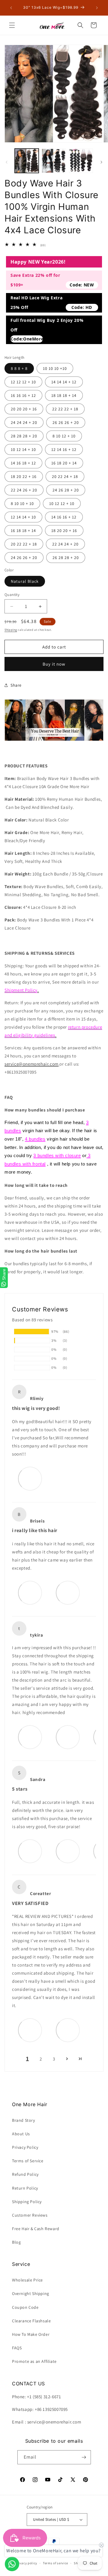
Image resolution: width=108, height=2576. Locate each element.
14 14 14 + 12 (64, 382)
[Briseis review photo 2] (68, 1592)
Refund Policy (25, 2174)
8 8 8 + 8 (19, 368)
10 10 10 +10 (55, 368)
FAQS (17, 2348)
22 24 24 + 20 (65, 544)
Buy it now (54, 664)
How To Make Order (31, 2334)
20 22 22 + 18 (24, 544)
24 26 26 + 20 (24, 558)
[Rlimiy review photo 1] (30, 1478)
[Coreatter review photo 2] (68, 2030)
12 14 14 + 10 (23, 517)
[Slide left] (7, 162)
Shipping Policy (27, 2202)
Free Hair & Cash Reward (36, 2229)
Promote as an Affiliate (34, 2361)
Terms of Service (28, 2161)
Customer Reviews (30, 2215)
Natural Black (25, 581)
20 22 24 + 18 (65, 476)
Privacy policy (26, 2563)
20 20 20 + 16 (24, 409)
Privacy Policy (25, 2147)
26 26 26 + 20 (66, 422)
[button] (12, 25)
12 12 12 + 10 (23, 382)
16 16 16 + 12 (23, 395)
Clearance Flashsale (31, 2321)
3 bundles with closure (57, 1155)
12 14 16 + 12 (64, 449)
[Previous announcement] (11, 8)
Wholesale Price (27, 2280)
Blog (16, 2242)
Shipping (11, 630)
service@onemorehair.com (31, 1064)
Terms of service (55, 2563)
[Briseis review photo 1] (30, 1592)
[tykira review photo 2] (68, 1737)
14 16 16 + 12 (64, 517)
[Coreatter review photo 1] (30, 2030)
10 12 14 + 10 (23, 449)
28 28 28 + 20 (24, 436)
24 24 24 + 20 (24, 422)
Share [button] (16, 685)
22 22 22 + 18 (65, 409)
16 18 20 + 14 (64, 463)
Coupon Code (25, 2307)
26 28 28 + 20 (66, 558)
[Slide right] (101, 162)
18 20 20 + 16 (64, 531)
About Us (21, 2134)
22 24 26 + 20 (24, 490)
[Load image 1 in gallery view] (27, 161)
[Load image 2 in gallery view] (54, 161)
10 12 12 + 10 (62, 503)
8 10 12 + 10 (64, 436)
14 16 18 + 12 (23, 463)
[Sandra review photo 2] (68, 1851)
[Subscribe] (84, 2457)
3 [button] (54, 2059)
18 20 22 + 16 (24, 476)
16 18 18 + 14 (23, 531)
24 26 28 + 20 (66, 490)
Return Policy (25, 2188)
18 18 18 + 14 (64, 395)
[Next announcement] (97, 8)
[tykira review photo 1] (30, 1737)
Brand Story (24, 2120)
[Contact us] (12, 2564)
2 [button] (41, 2059)
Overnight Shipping (31, 2293)
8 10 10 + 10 (22, 503)
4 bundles (35, 1139)
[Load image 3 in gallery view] (81, 161)
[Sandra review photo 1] (30, 1851)
